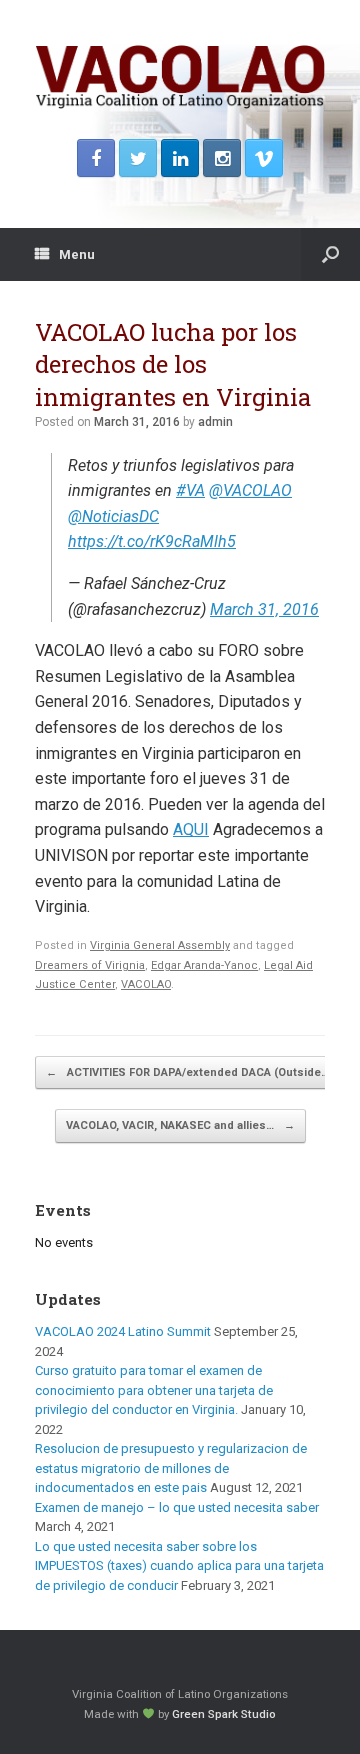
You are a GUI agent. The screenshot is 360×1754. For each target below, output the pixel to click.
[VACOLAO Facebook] (96, 158)
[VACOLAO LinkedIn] (180, 158)
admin (215, 422)
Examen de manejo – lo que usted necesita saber (177, 1507)
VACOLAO (146, 984)
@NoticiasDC (113, 516)
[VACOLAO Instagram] (222, 158)
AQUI (191, 829)
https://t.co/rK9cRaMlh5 (152, 541)
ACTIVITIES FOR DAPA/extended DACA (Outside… (187, 1072)
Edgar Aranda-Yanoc (204, 965)
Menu (77, 254)
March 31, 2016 (264, 609)
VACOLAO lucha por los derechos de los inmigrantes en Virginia (173, 364)
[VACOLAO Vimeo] (264, 158)
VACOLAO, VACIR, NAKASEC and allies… (180, 1125)
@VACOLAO (250, 490)
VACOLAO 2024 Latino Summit (123, 1331)
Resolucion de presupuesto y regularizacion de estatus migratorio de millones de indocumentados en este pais (171, 1468)
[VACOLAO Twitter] (138, 158)
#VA (190, 490)
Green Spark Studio (224, 1714)
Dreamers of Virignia (90, 965)
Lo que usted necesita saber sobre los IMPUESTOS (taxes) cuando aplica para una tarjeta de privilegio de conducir (179, 1566)
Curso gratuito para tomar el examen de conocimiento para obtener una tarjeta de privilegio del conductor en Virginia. (154, 1390)
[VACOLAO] (180, 77)
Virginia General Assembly (160, 945)
